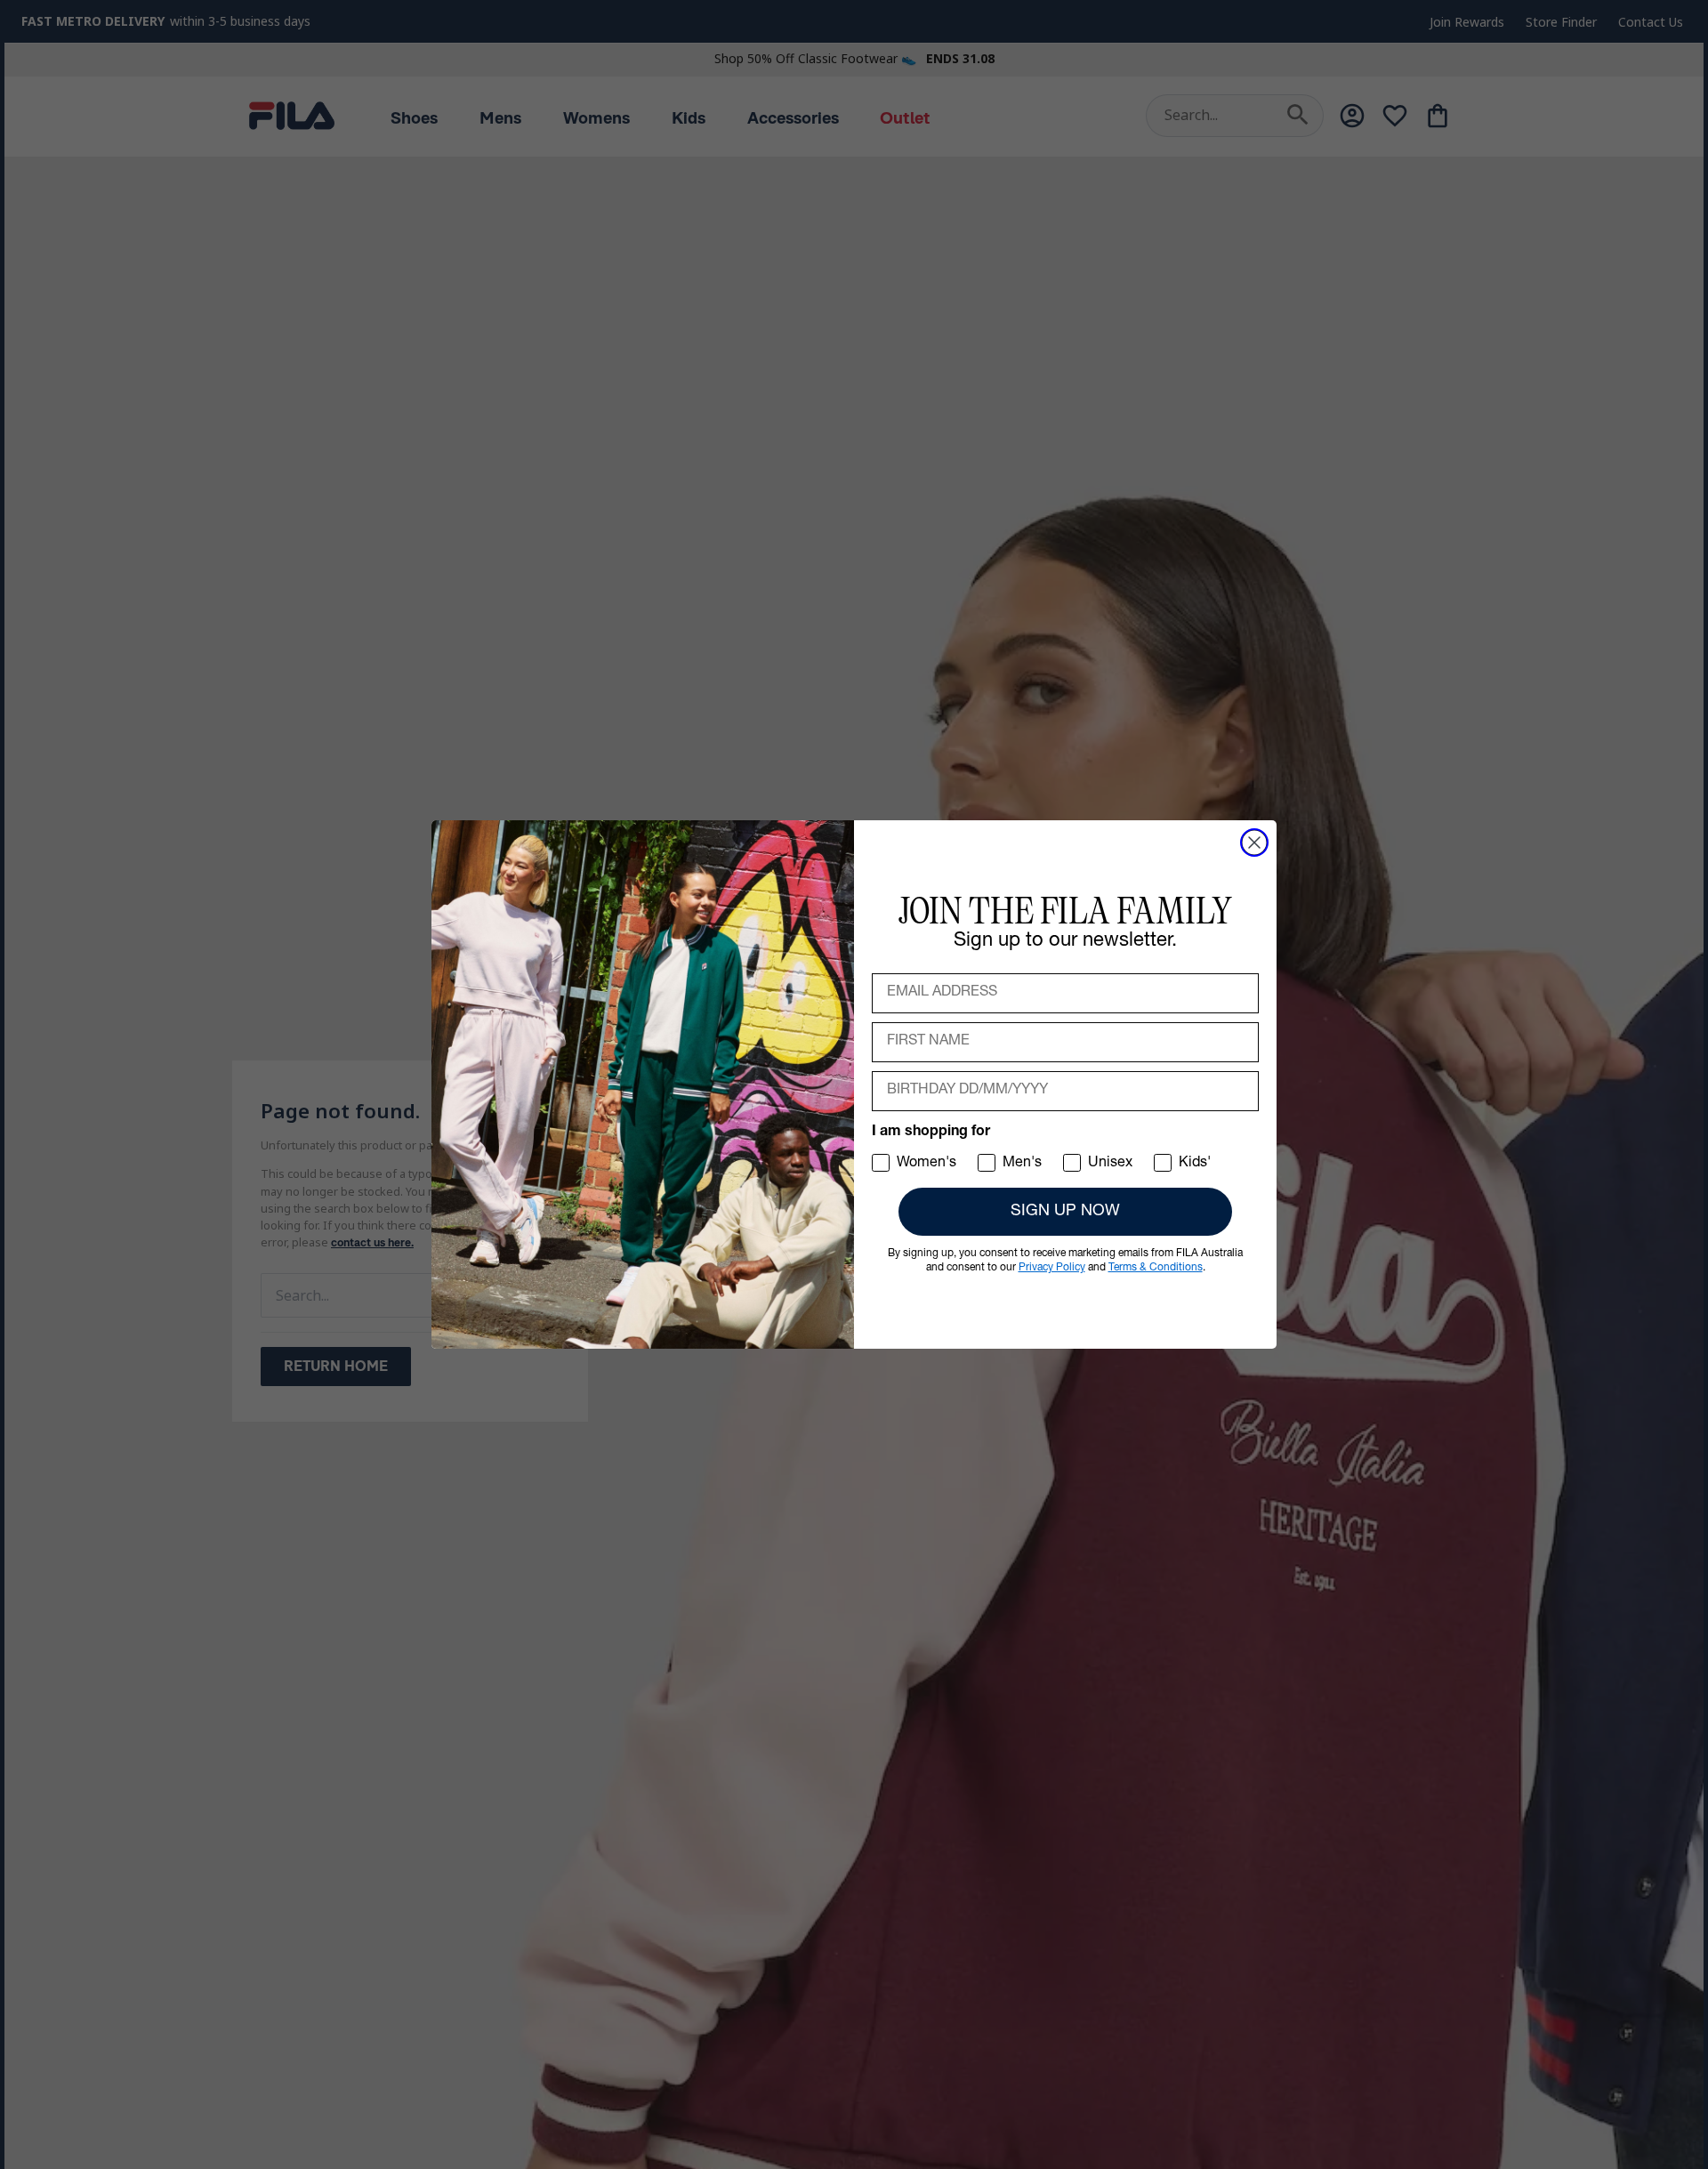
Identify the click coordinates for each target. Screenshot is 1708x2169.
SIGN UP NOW (1065, 1212)
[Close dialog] (1254, 843)
